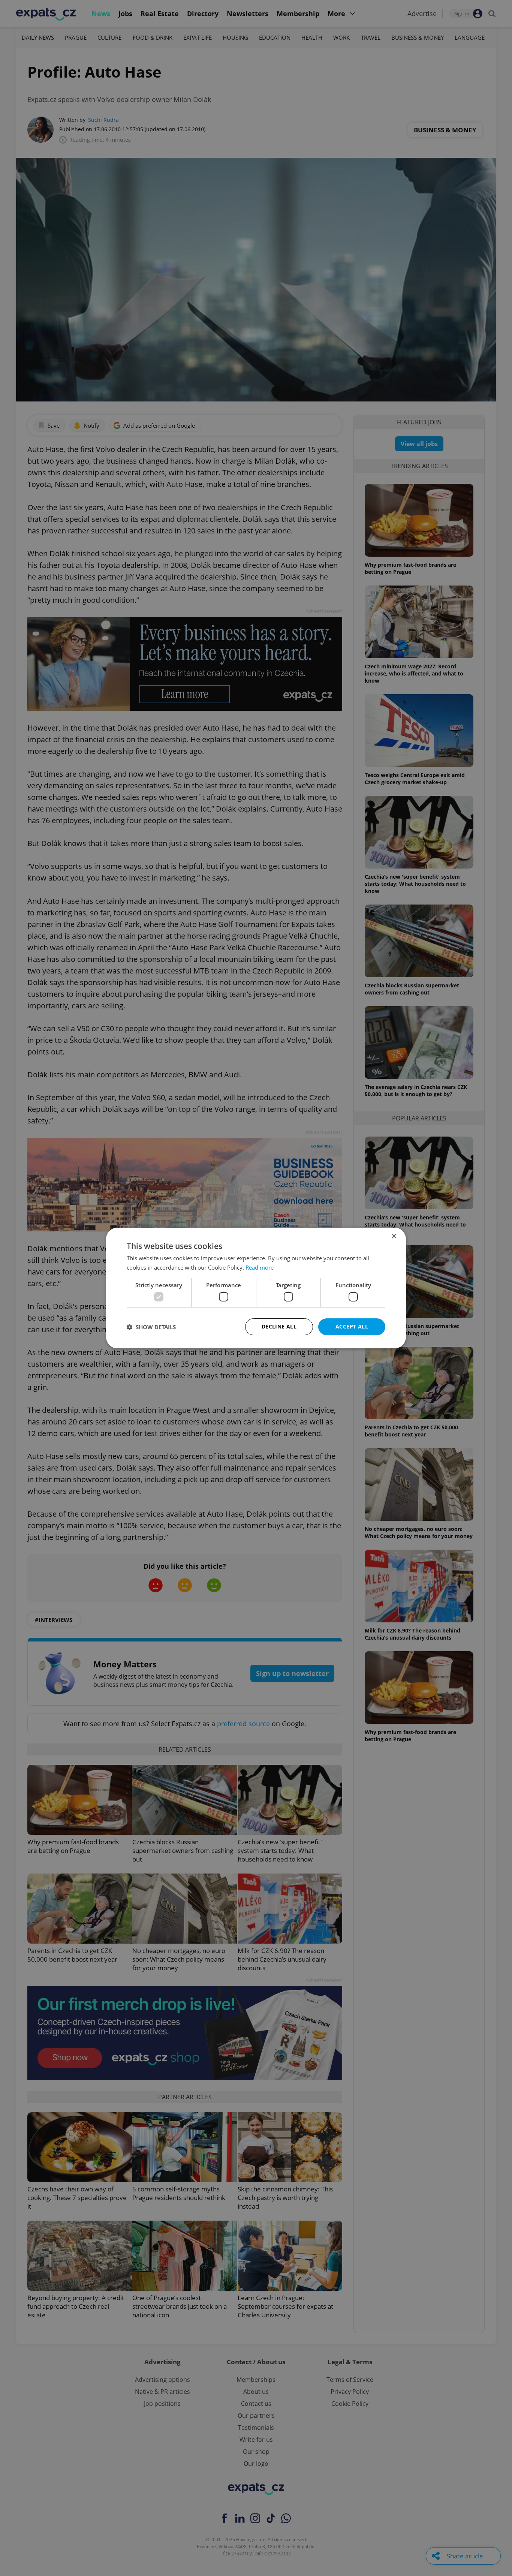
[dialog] (256, 1288)
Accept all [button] (352, 1326)
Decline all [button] (279, 1326)
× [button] (394, 1236)
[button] (151, 1327)
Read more (260, 1267)
